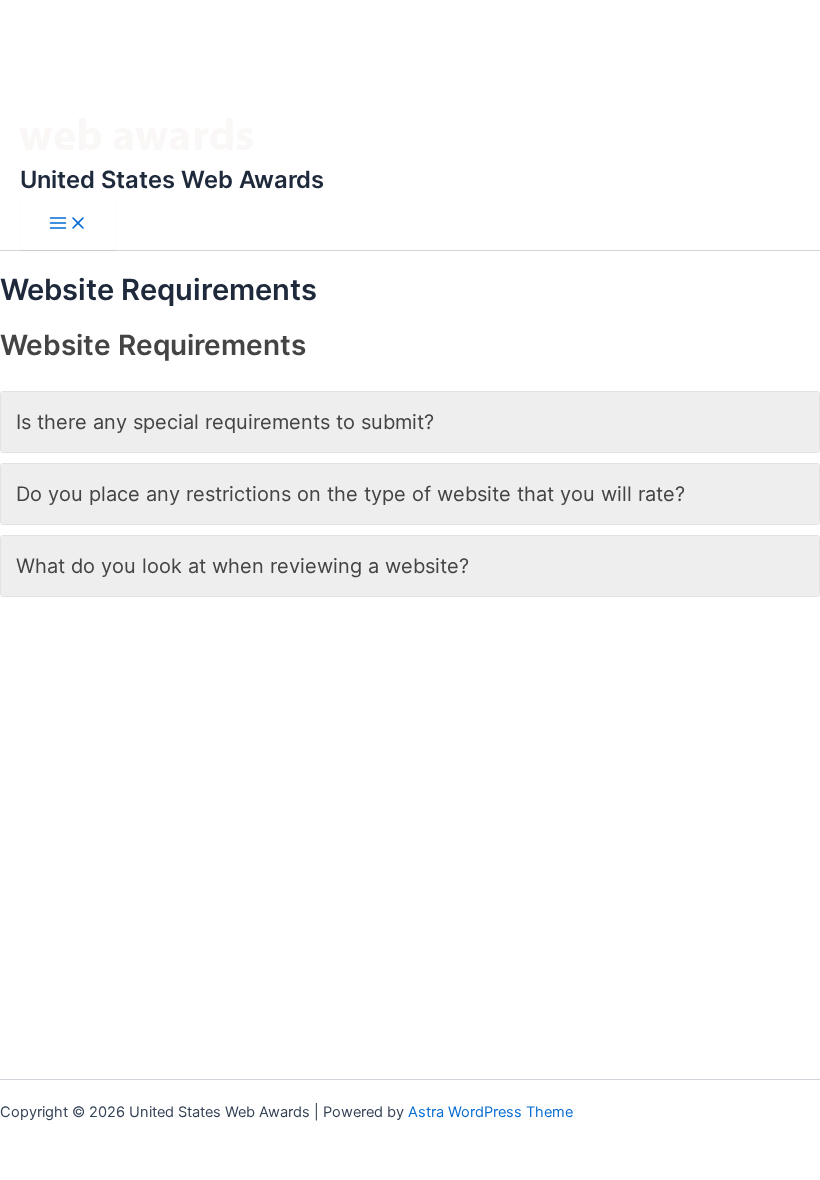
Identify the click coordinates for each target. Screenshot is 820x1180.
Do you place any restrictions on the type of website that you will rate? (350, 494)
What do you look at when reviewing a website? (242, 566)
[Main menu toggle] (68, 224)
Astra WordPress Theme (490, 1112)
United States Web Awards (172, 179)
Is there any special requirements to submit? (225, 422)
